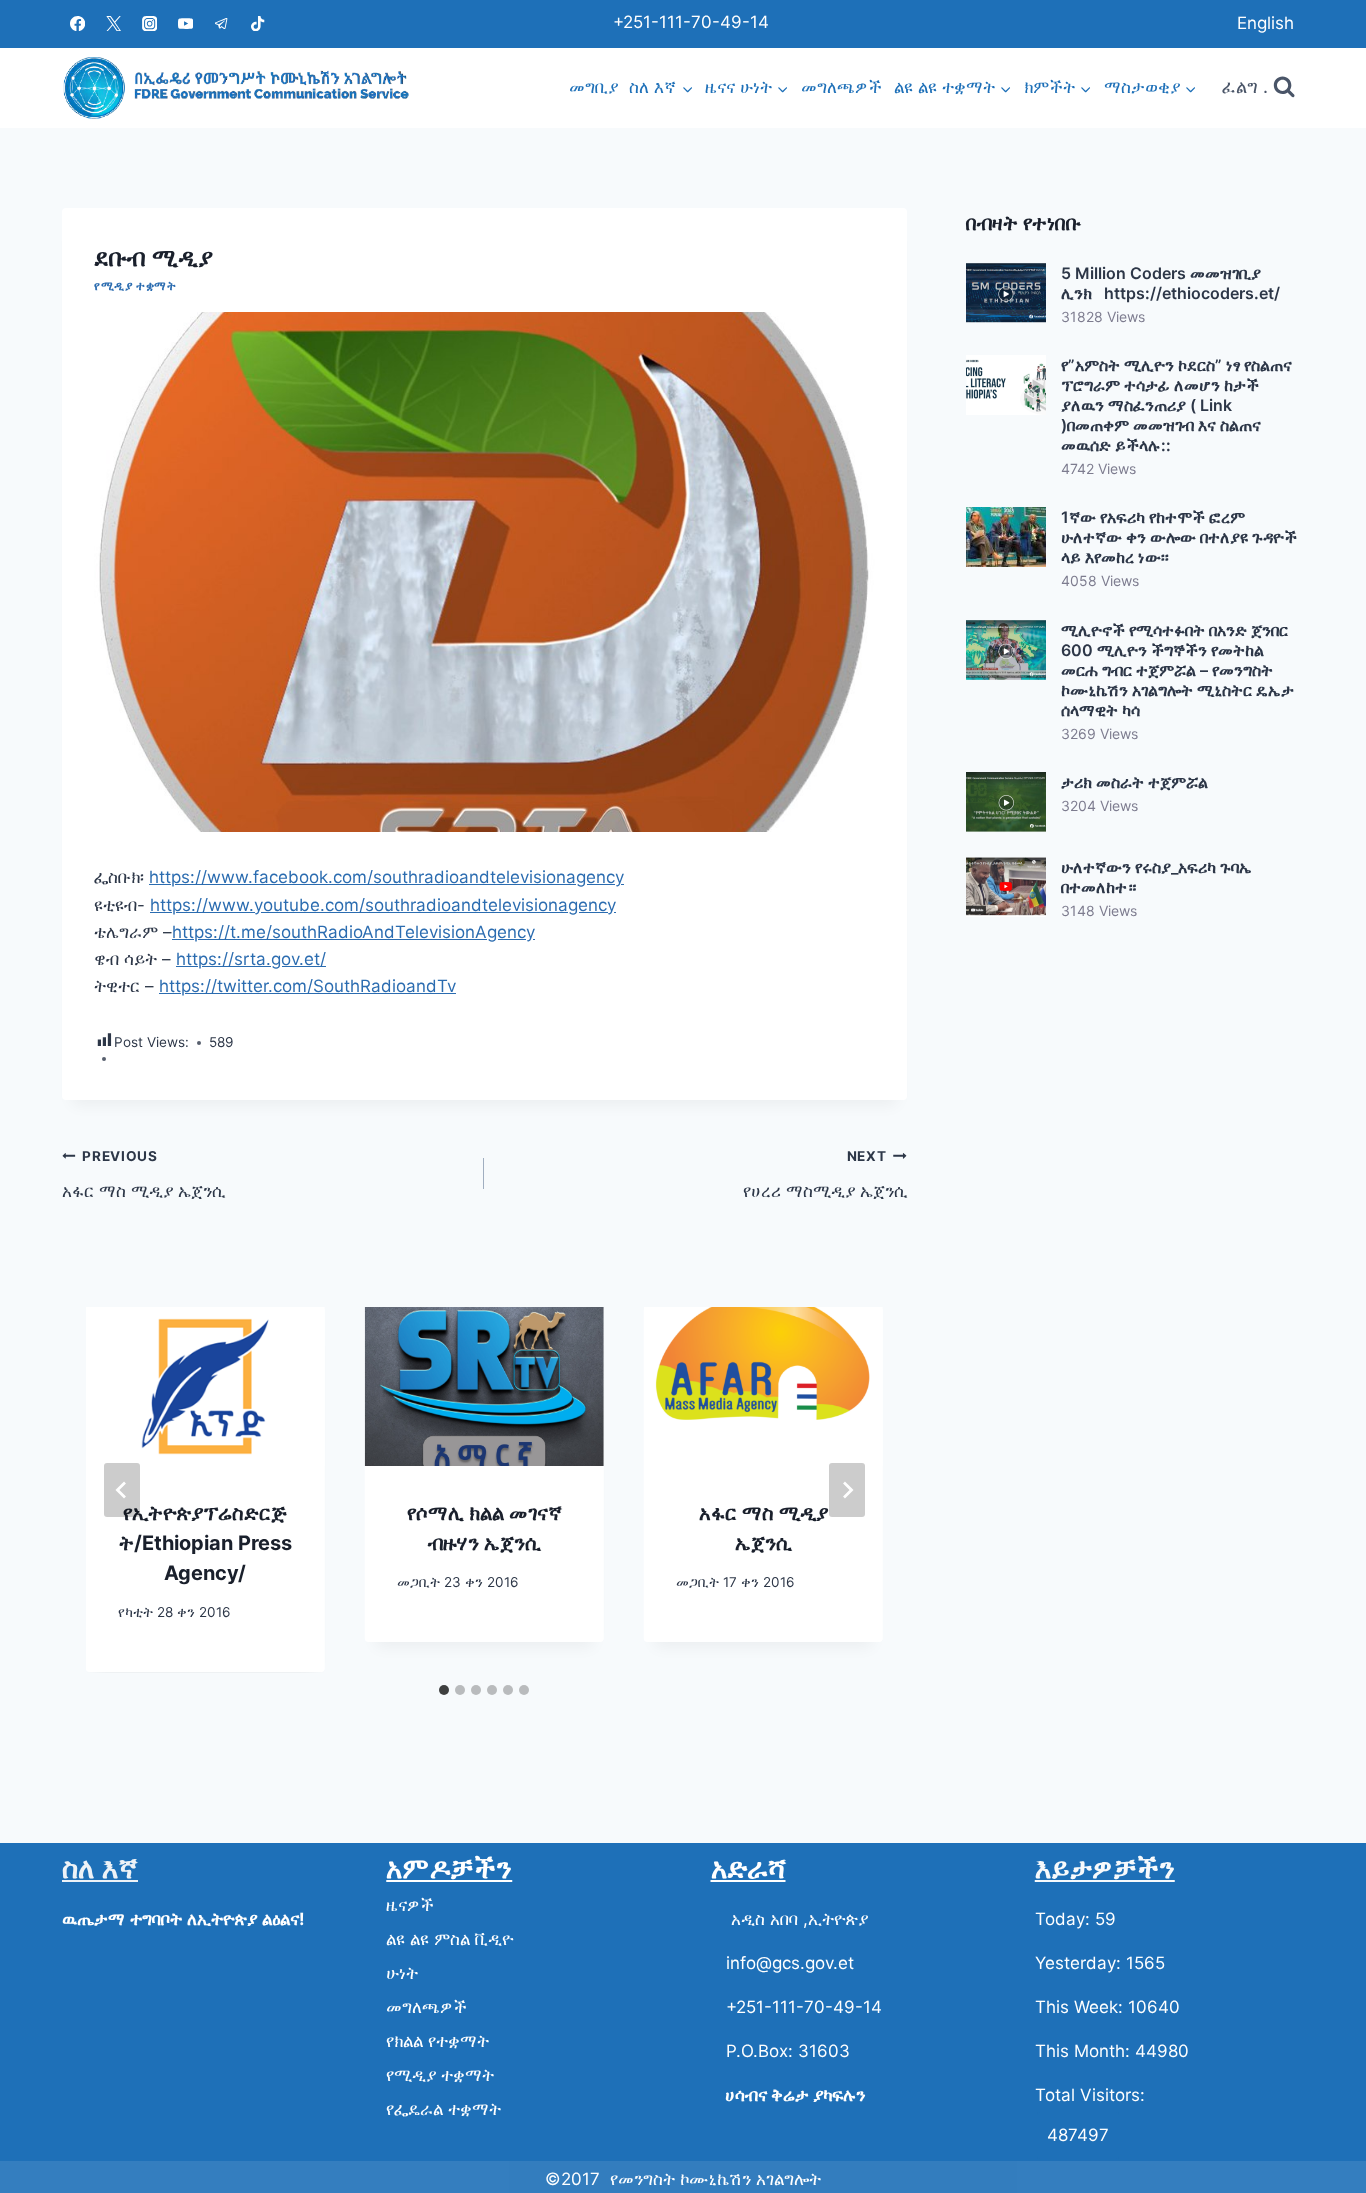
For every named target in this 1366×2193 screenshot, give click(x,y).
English (1265, 23)
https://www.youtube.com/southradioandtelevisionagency (383, 905)
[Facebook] (77, 23)
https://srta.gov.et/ (251, 959)
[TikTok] (257, 23)
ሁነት (402, 1973)
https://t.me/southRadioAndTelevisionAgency (353, 932)
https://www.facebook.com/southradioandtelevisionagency (386, 877)
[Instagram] (149, 23)
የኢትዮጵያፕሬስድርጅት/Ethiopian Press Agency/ (205, 1543)
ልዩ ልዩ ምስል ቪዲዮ (449, 1939)
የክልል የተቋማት (437, 2041)
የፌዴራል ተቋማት (443, 2109)
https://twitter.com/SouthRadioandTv (307, 986)
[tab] (444, 1690)
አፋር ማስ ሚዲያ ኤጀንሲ (143, 1174)
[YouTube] (185, 23)
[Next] (847, 1490)
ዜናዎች (410, 1905)
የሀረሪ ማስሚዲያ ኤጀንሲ (824, 1174)
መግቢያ (593, 87)
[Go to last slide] (122, 1490)
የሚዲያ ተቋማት (135, 285)
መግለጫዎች (841, 87)
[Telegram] (221, 23)
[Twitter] (113, 23)
